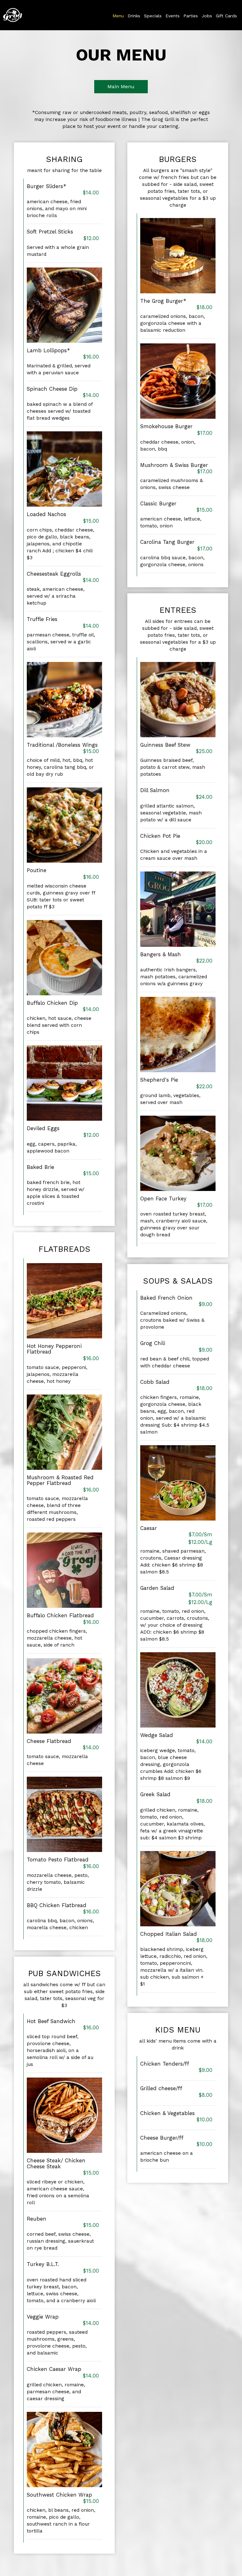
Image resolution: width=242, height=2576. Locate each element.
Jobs (207, 16)
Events (173, 16)
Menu (118, 16)
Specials (153, 16)
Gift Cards (226, 16)
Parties (191, 16)
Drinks (134, 16)
